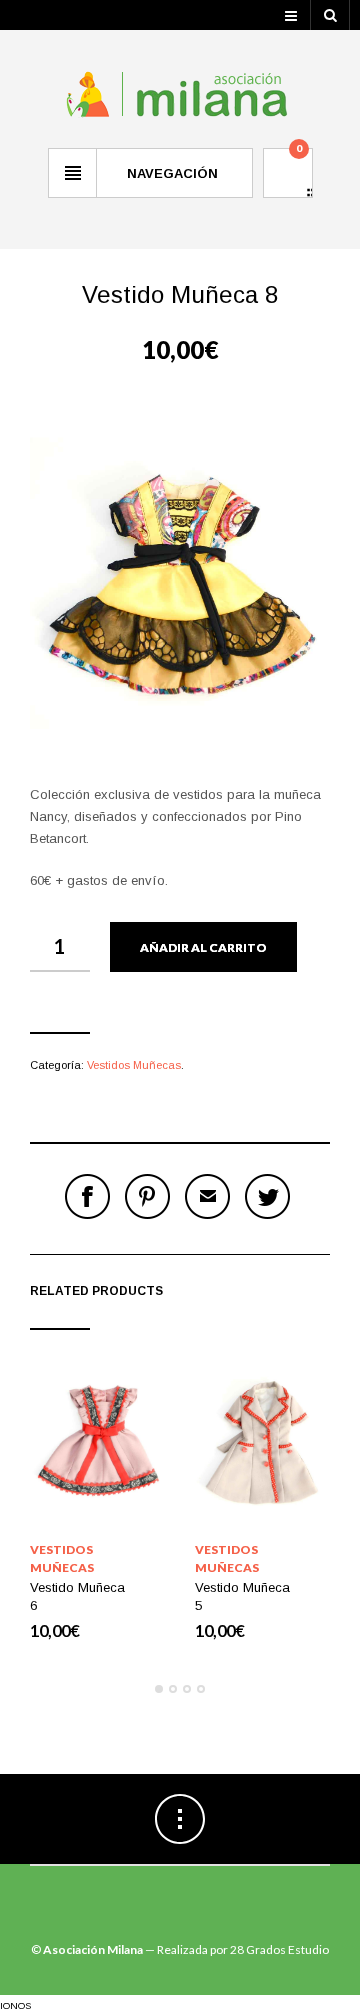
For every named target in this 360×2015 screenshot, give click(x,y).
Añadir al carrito (203, 947)
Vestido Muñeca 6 (77, 1596)
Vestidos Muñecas (134, 1065)
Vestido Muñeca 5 (242, 1596)
